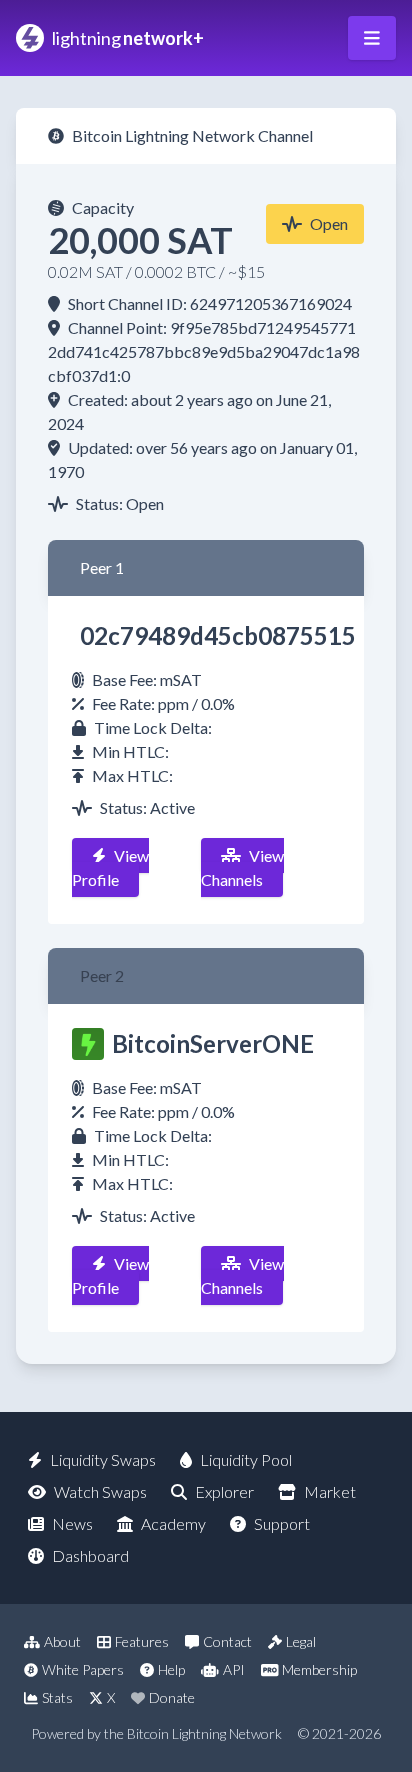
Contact (227, 1641)
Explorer (224, 1491)
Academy (173, 1523)
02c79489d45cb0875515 (218, 635)
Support (282, 1523)
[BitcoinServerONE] (88, 1044)
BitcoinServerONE (213, 1043)
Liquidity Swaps (103, 1459)
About (62, 1641)
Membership (319, 1669)
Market (330, 1491)
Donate (172, 1697)
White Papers (83, 1669)
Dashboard (90, 1555)
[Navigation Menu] (372, 38)
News (72, 1523)
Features (142, 1641)
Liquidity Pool (246, 1459)
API (234, 1669)
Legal (301, 1641)
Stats (57, 1697)
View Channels (242, 867)
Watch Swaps (100, 1491)
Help (171, 1669)
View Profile (110, 867)
